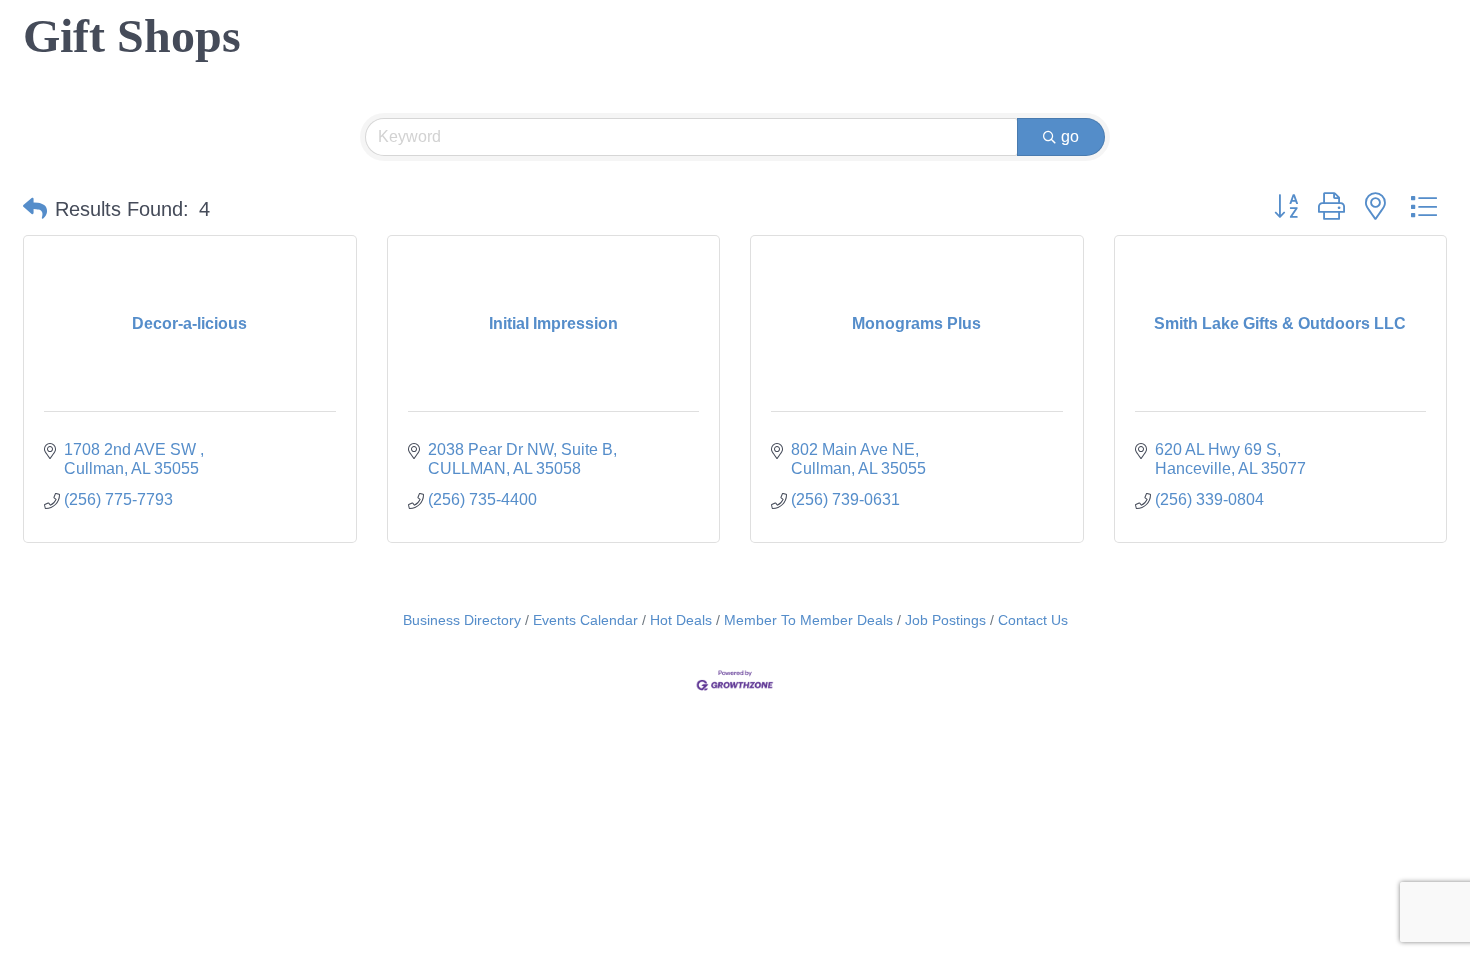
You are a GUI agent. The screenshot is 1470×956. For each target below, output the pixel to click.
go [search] (1070, 136)
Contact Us (1033, 620)
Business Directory (462, 620)
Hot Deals (681, 620)
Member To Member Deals (808, 620)
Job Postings (945, 620)
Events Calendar (585, 620)
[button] (35, 209)
